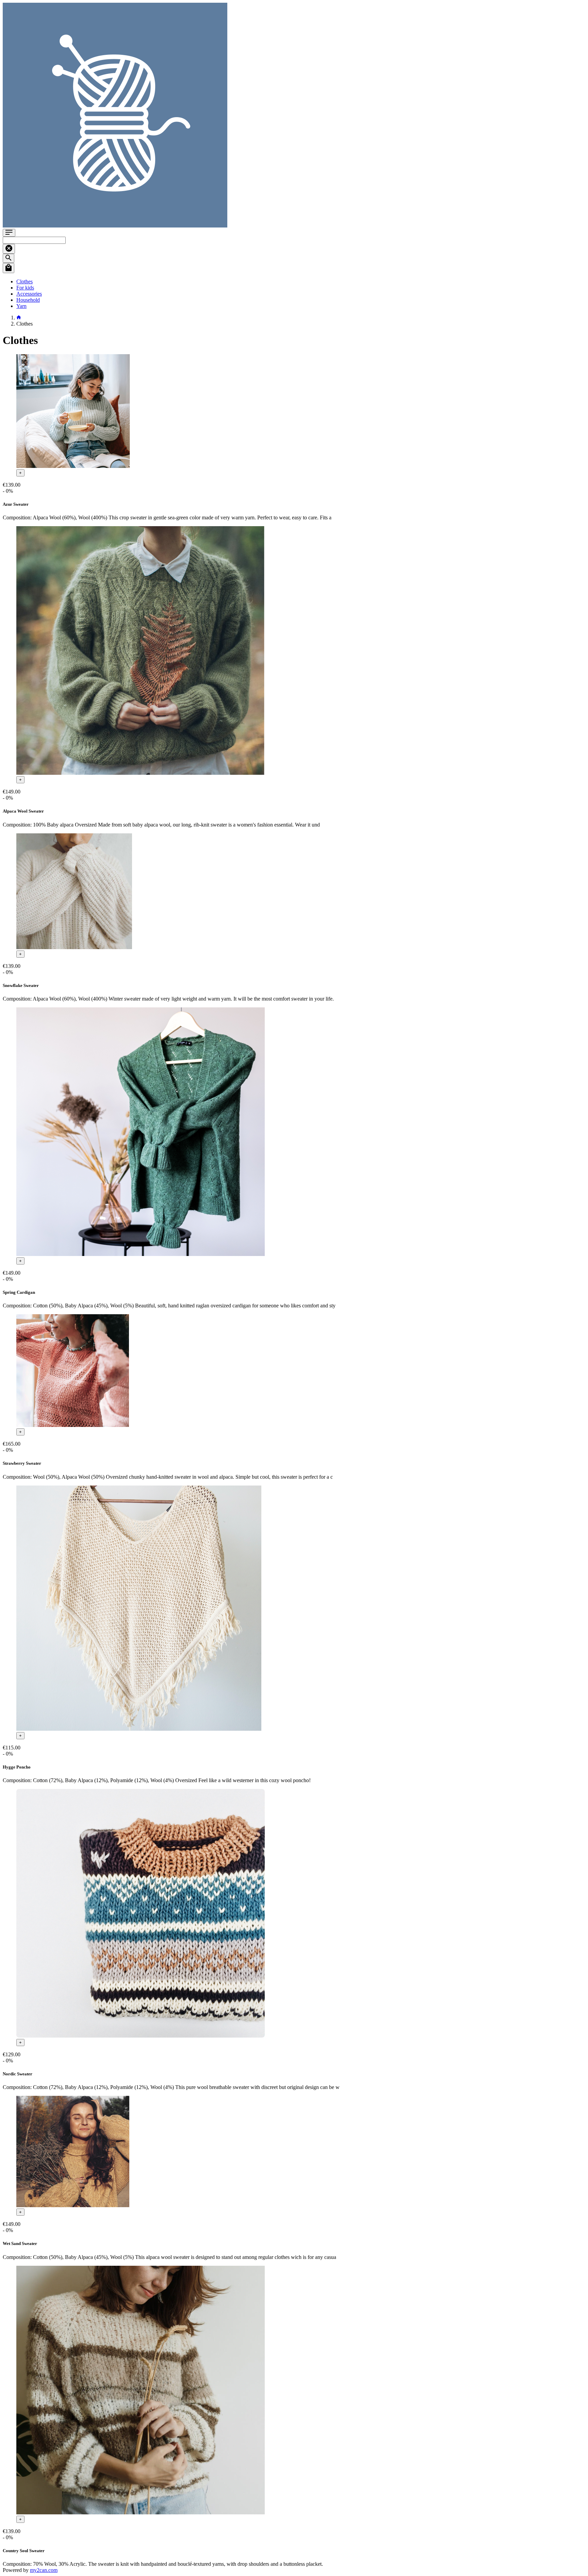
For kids (25, 288)
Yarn (21, 306)
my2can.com (44, 2570)
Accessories (29, 294)
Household (28, 300)
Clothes (24, 281)
